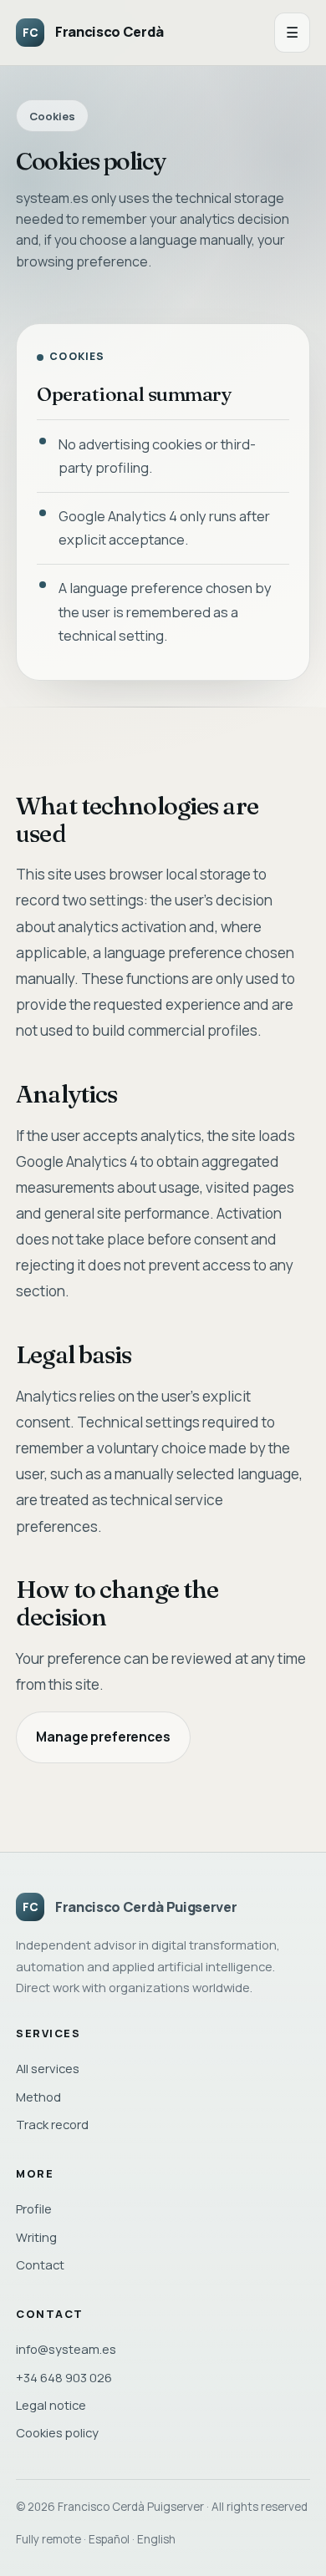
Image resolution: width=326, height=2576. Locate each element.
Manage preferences (103, 1737)
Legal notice (51, 2405)
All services (48, 2068)
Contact (40, 2264)
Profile (34, 2208)
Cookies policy (57, 2432)
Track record (52, 2124)
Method (38, 2097)
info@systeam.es (66, 2349)
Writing (36, 2237)
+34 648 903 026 (64, 2377)
